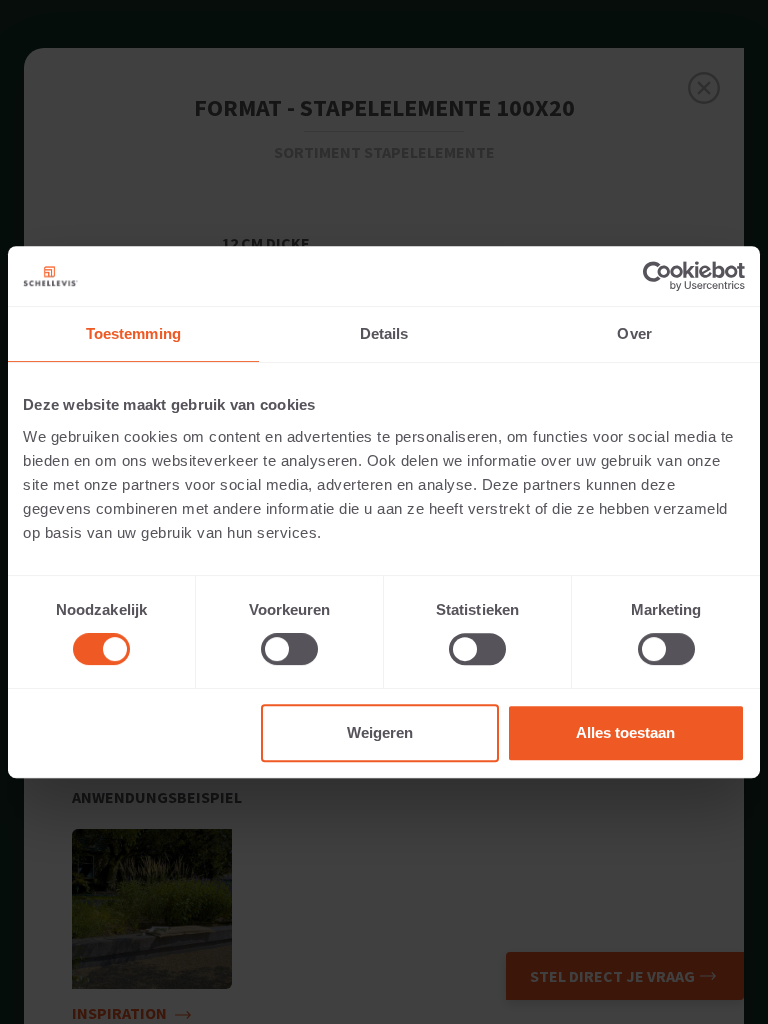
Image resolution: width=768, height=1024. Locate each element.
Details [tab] (384, 333)
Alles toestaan (625, 732)
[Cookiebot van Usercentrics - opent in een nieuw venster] (657, 276)
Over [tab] (634, 333)
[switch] (289, 649)
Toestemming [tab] (133, 333)
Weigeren (380, 732)
